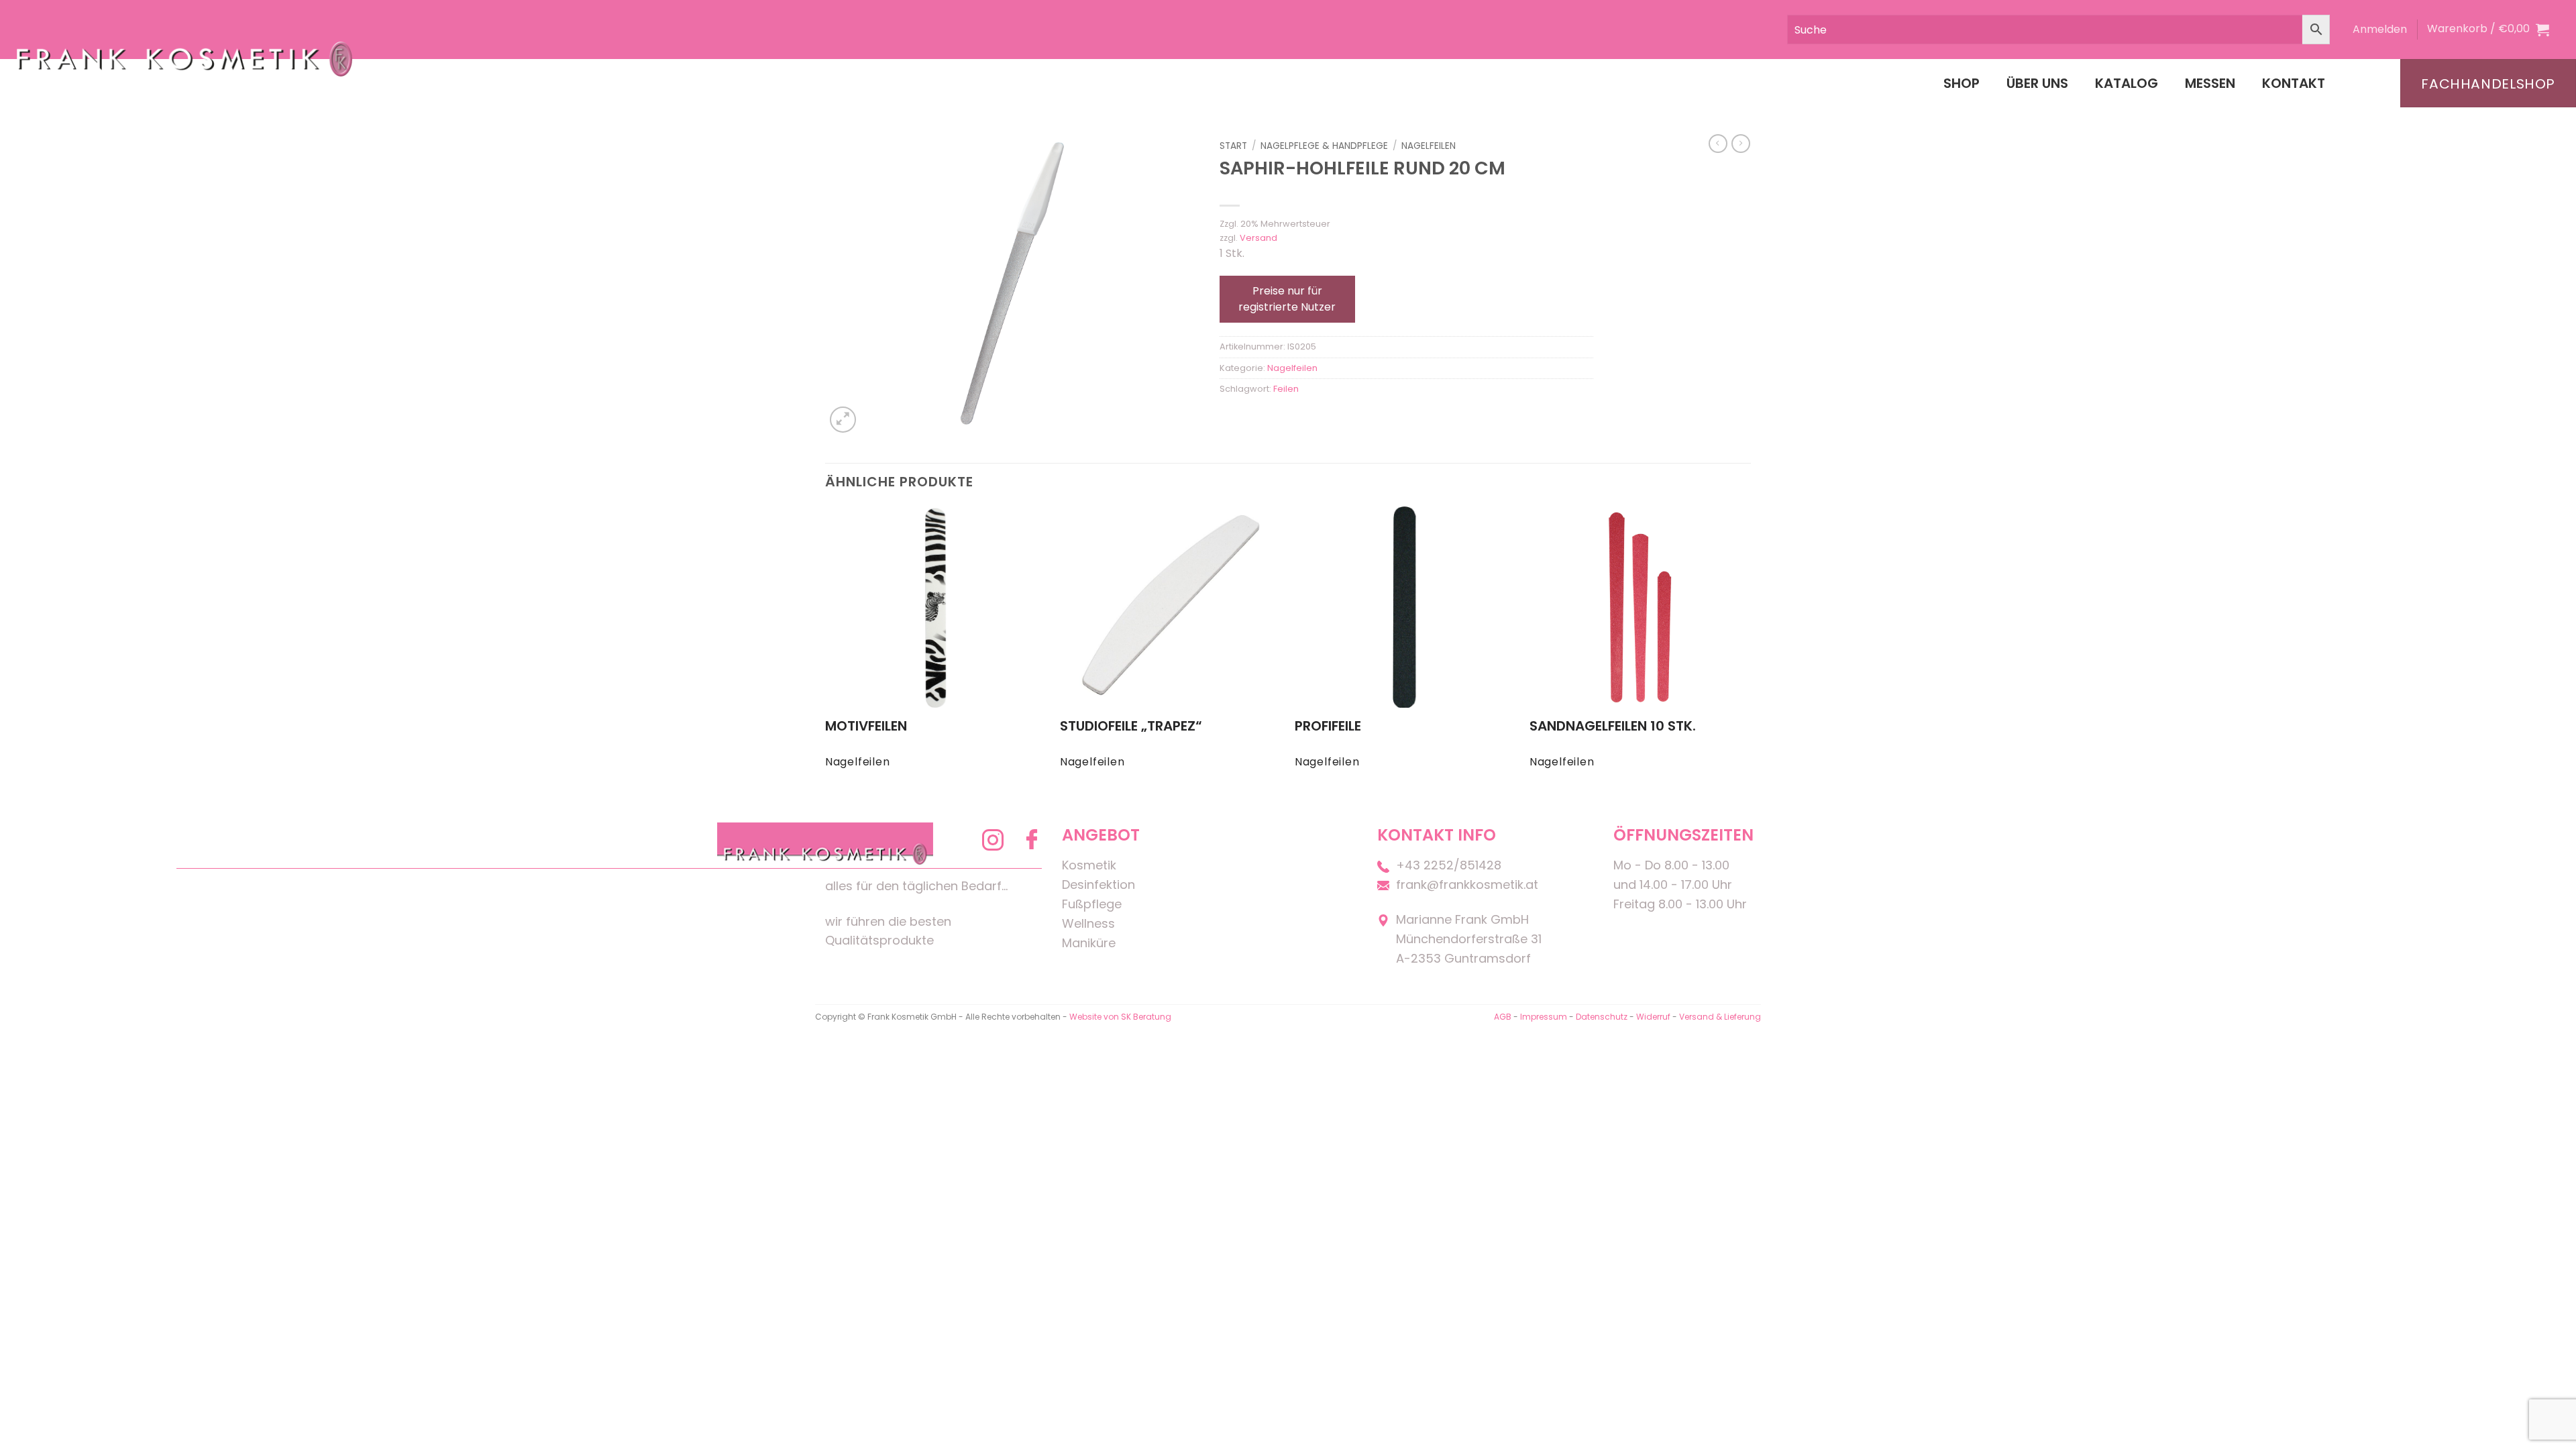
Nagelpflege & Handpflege (1324, 146)
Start (1233, 146)
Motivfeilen (866, 726)
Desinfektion (1098, 884)
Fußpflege (1092, 904)
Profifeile (1328, 726)
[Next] (1750, 650)
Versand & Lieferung (1720, 1017)
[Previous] (826, 650)
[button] (2380, 30)
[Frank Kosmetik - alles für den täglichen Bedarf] (184, 59)
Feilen (1286, 389)
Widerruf (1653, 1017)
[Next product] (1718, 144)
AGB (1503, 1017)
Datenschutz (1602, 1017)
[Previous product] (1741, 144)
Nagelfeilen (1429, 146)
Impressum (1545, 1017)
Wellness (1088, 923)
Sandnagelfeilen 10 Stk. (1613, 726)
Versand (1258, 238)
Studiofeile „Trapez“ (1131, 726)
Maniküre (1089, 943)
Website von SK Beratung (1120, 1017)
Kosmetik (1089, 865)
